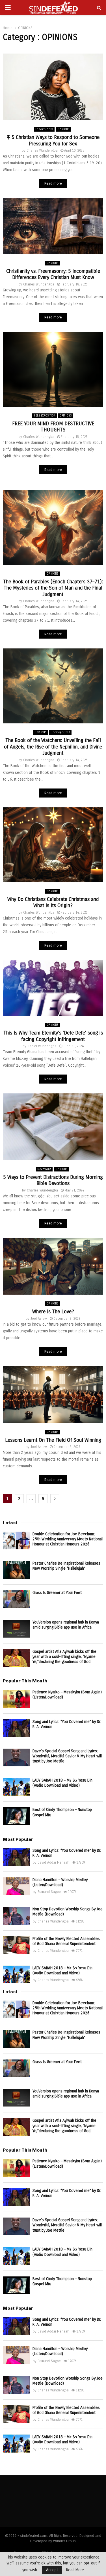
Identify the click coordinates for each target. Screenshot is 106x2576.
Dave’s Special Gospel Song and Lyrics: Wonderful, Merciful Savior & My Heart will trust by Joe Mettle (67, 1756)
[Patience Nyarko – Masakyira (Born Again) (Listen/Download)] (16, 1699)
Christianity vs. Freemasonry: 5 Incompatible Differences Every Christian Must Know (53, 274)
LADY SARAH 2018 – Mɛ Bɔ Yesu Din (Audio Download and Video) (62, 1783)
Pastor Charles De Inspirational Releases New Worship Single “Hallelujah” (66, 1566)
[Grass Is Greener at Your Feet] (16, 1599)
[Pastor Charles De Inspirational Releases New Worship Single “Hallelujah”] (16, 1570)
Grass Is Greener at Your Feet (57, 1593)
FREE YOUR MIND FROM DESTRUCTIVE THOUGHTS (53, 427)
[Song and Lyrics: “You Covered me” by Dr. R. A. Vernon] (16, 1728)
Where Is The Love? (53, 1312)
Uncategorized (60, 732)
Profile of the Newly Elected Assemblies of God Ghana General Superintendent (66, 1941)
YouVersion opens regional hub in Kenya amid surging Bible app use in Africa (66, 1625)
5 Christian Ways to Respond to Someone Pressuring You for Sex (55, 140)
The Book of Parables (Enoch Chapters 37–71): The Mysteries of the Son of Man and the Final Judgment (53, 588)
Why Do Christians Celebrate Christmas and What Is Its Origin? (53, 902)
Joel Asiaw (39, 1319)
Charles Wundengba (42, 150)
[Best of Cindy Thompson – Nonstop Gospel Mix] (16, 1816)
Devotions (44, 1169)
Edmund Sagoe (49, 1892)
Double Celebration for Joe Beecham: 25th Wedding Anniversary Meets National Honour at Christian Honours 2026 (68, 1539)
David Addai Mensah (53, 1862)
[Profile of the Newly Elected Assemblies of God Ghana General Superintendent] (16, 1945)
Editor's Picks (44, 129)
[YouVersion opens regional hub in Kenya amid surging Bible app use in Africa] (16, 1629)
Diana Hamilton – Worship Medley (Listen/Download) (60, 1882)
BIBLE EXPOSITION (44, 416)
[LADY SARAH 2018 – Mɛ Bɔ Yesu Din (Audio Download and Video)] (16, 1787)
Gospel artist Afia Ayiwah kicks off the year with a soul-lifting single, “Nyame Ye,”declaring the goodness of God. (64, 1657)
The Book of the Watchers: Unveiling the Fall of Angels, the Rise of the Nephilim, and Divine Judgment (53, 747)
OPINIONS (63, 129)
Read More (75, 2570)
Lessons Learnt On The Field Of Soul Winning (53, 1440)
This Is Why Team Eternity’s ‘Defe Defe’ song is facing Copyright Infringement (53, 1036)
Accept (52, 2570)
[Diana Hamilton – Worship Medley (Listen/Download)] (16, 1886)
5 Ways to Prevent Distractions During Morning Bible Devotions (53, 1180)
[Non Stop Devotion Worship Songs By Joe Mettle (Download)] (16, 1916)
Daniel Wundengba (42, 1046)
